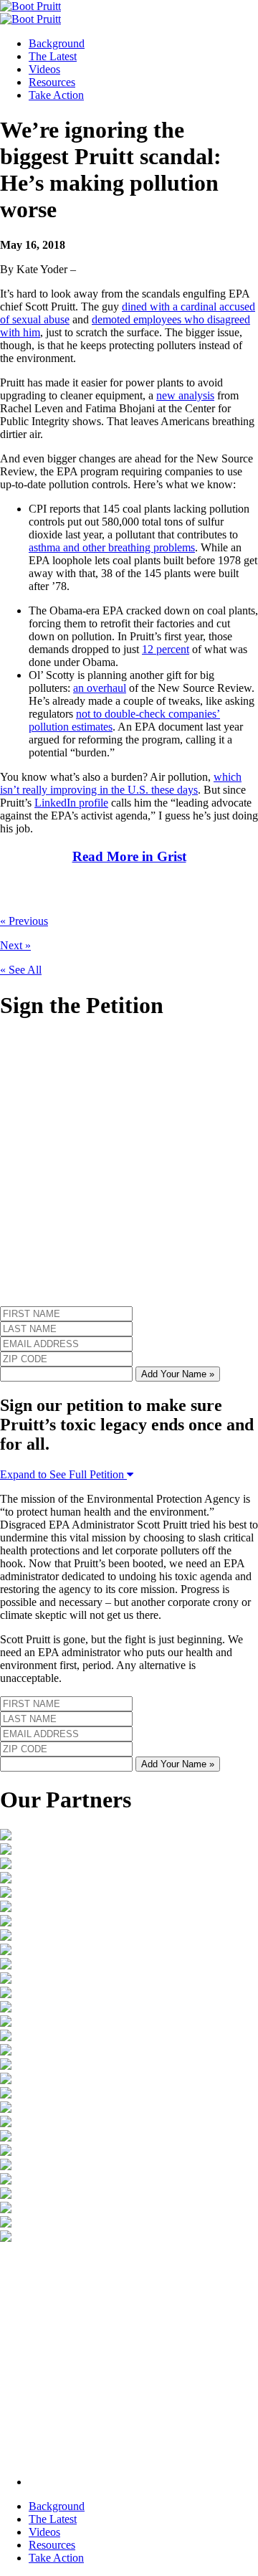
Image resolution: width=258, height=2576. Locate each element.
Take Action (56, 95)
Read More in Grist (129, 856)
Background (57, 43)
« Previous (24, 921)
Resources (52, 82)
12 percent (166, 649)
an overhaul (100, 688)
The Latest (53, 56)
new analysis (185, 395)
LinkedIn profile (71, 803)
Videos (44, 69)
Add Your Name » (178, 1374)
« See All (21, 970)
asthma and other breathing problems (112, 547)
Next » (15, 945)
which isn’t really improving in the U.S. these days (121, 783)
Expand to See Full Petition (63, 1474)
